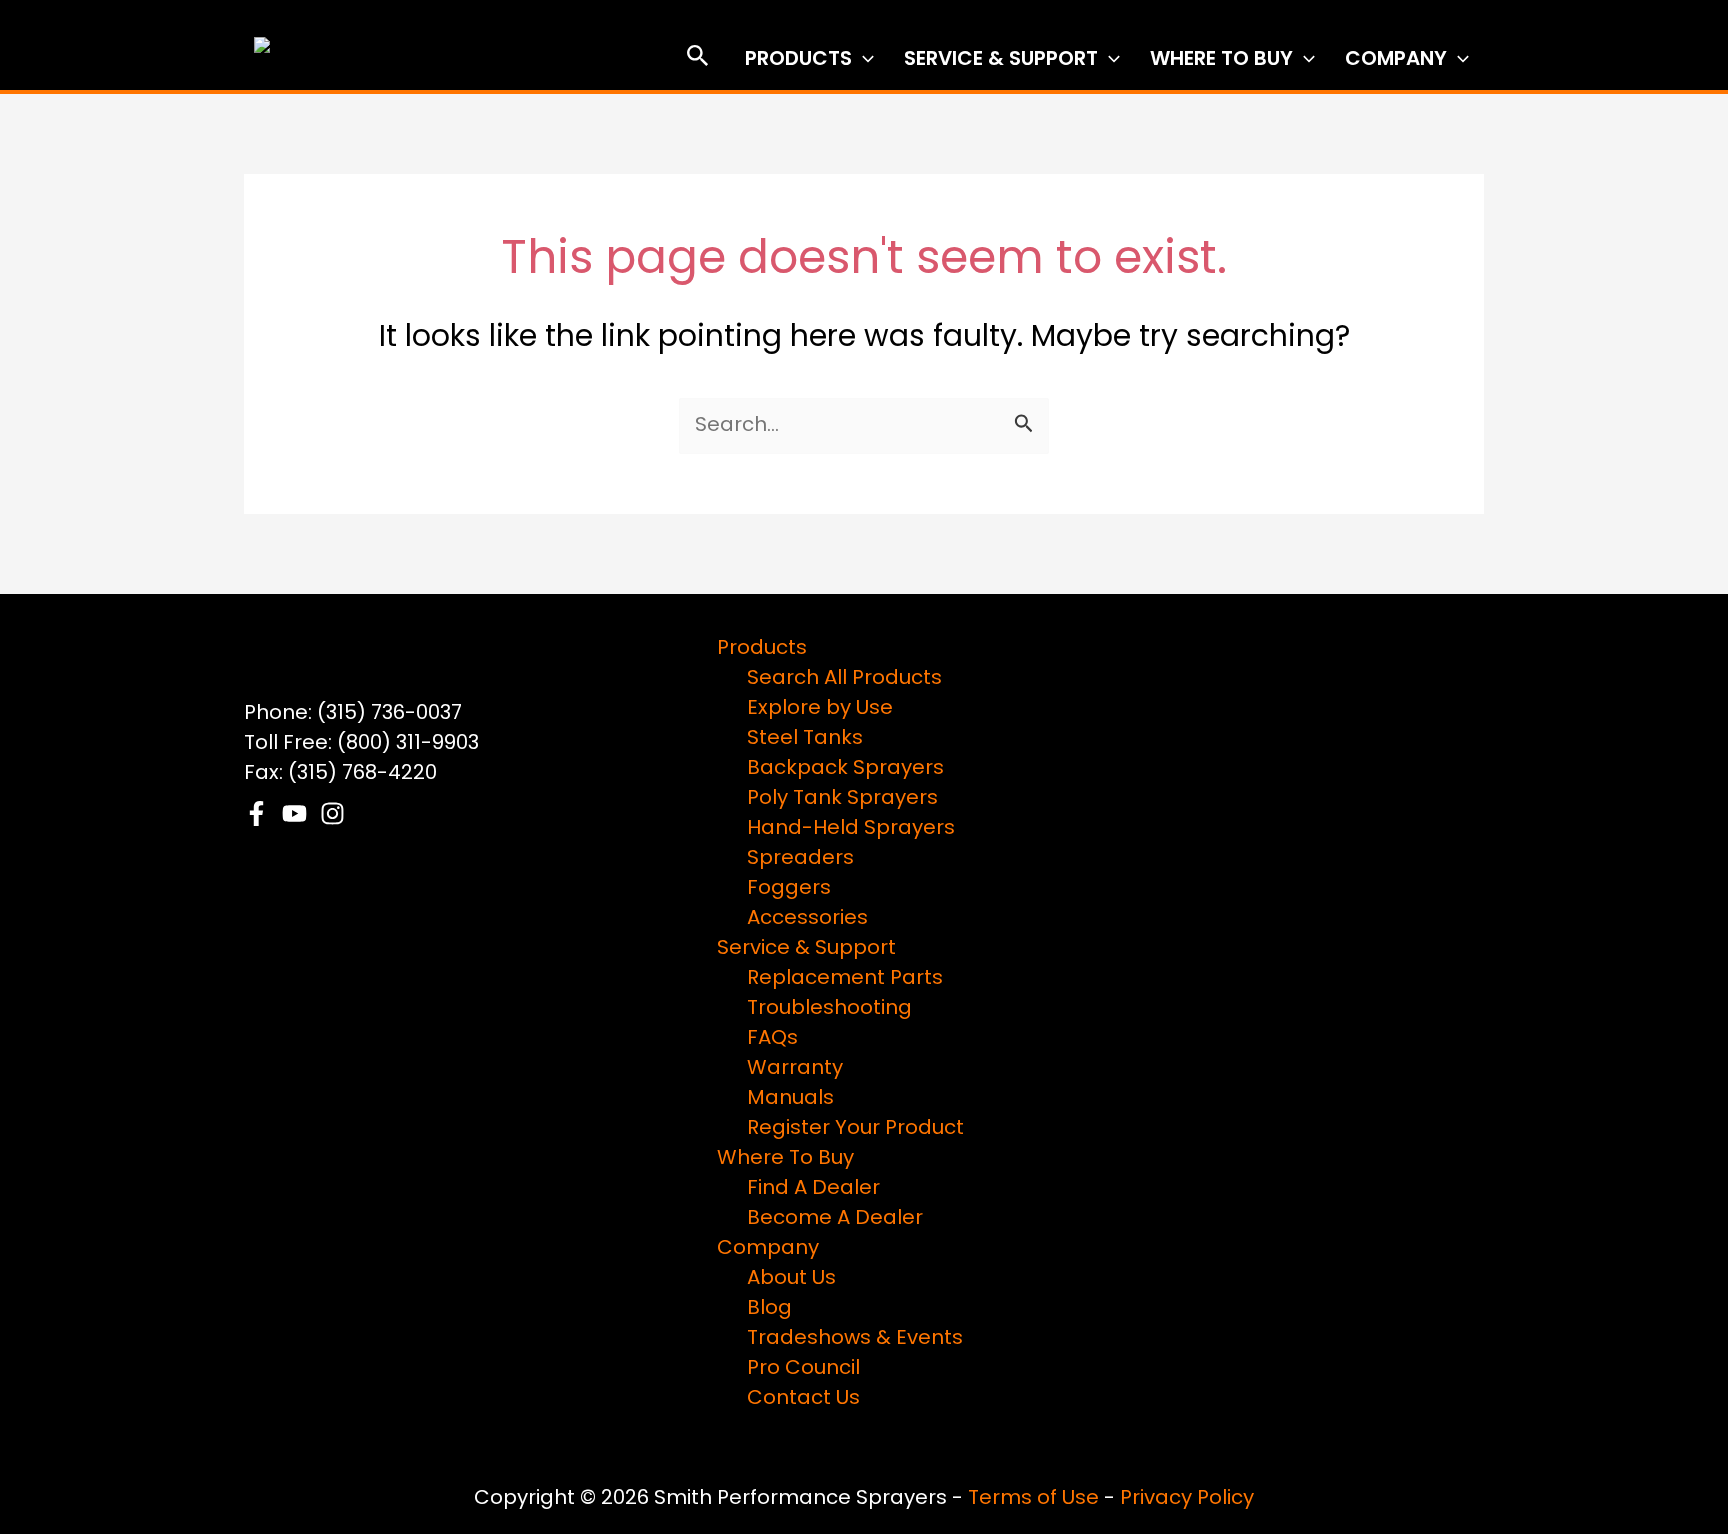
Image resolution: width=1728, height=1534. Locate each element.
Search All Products (844, 679)
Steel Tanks (805, 739)
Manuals (790, 1099)
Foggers (789, 889)
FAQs (772, 1039)
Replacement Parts (845, 979)
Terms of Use (1033, 1499)
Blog (769, 1309)
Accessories (807, 919)
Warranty (795, 1069)
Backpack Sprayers (845, 769)
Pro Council (803, 1369)
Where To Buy (1221, 60)
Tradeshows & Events (855, 1339)
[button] (698, 60)
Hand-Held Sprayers (851, 829)
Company (1396, 60)
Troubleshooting (829, 1009)
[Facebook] (256, 813)
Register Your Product (855, 1129)
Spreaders (800, 859)
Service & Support (1001, 60)
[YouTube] (294, 813)
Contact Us (803, 1399)
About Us (791, 1279)
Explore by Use (820, 709)
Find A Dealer (813, 1189)
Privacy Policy (1187, 1499)
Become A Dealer (835, 1219)
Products (798, 60)
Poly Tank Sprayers (842, 799)
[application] (863, 60)
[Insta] (332, 813)
